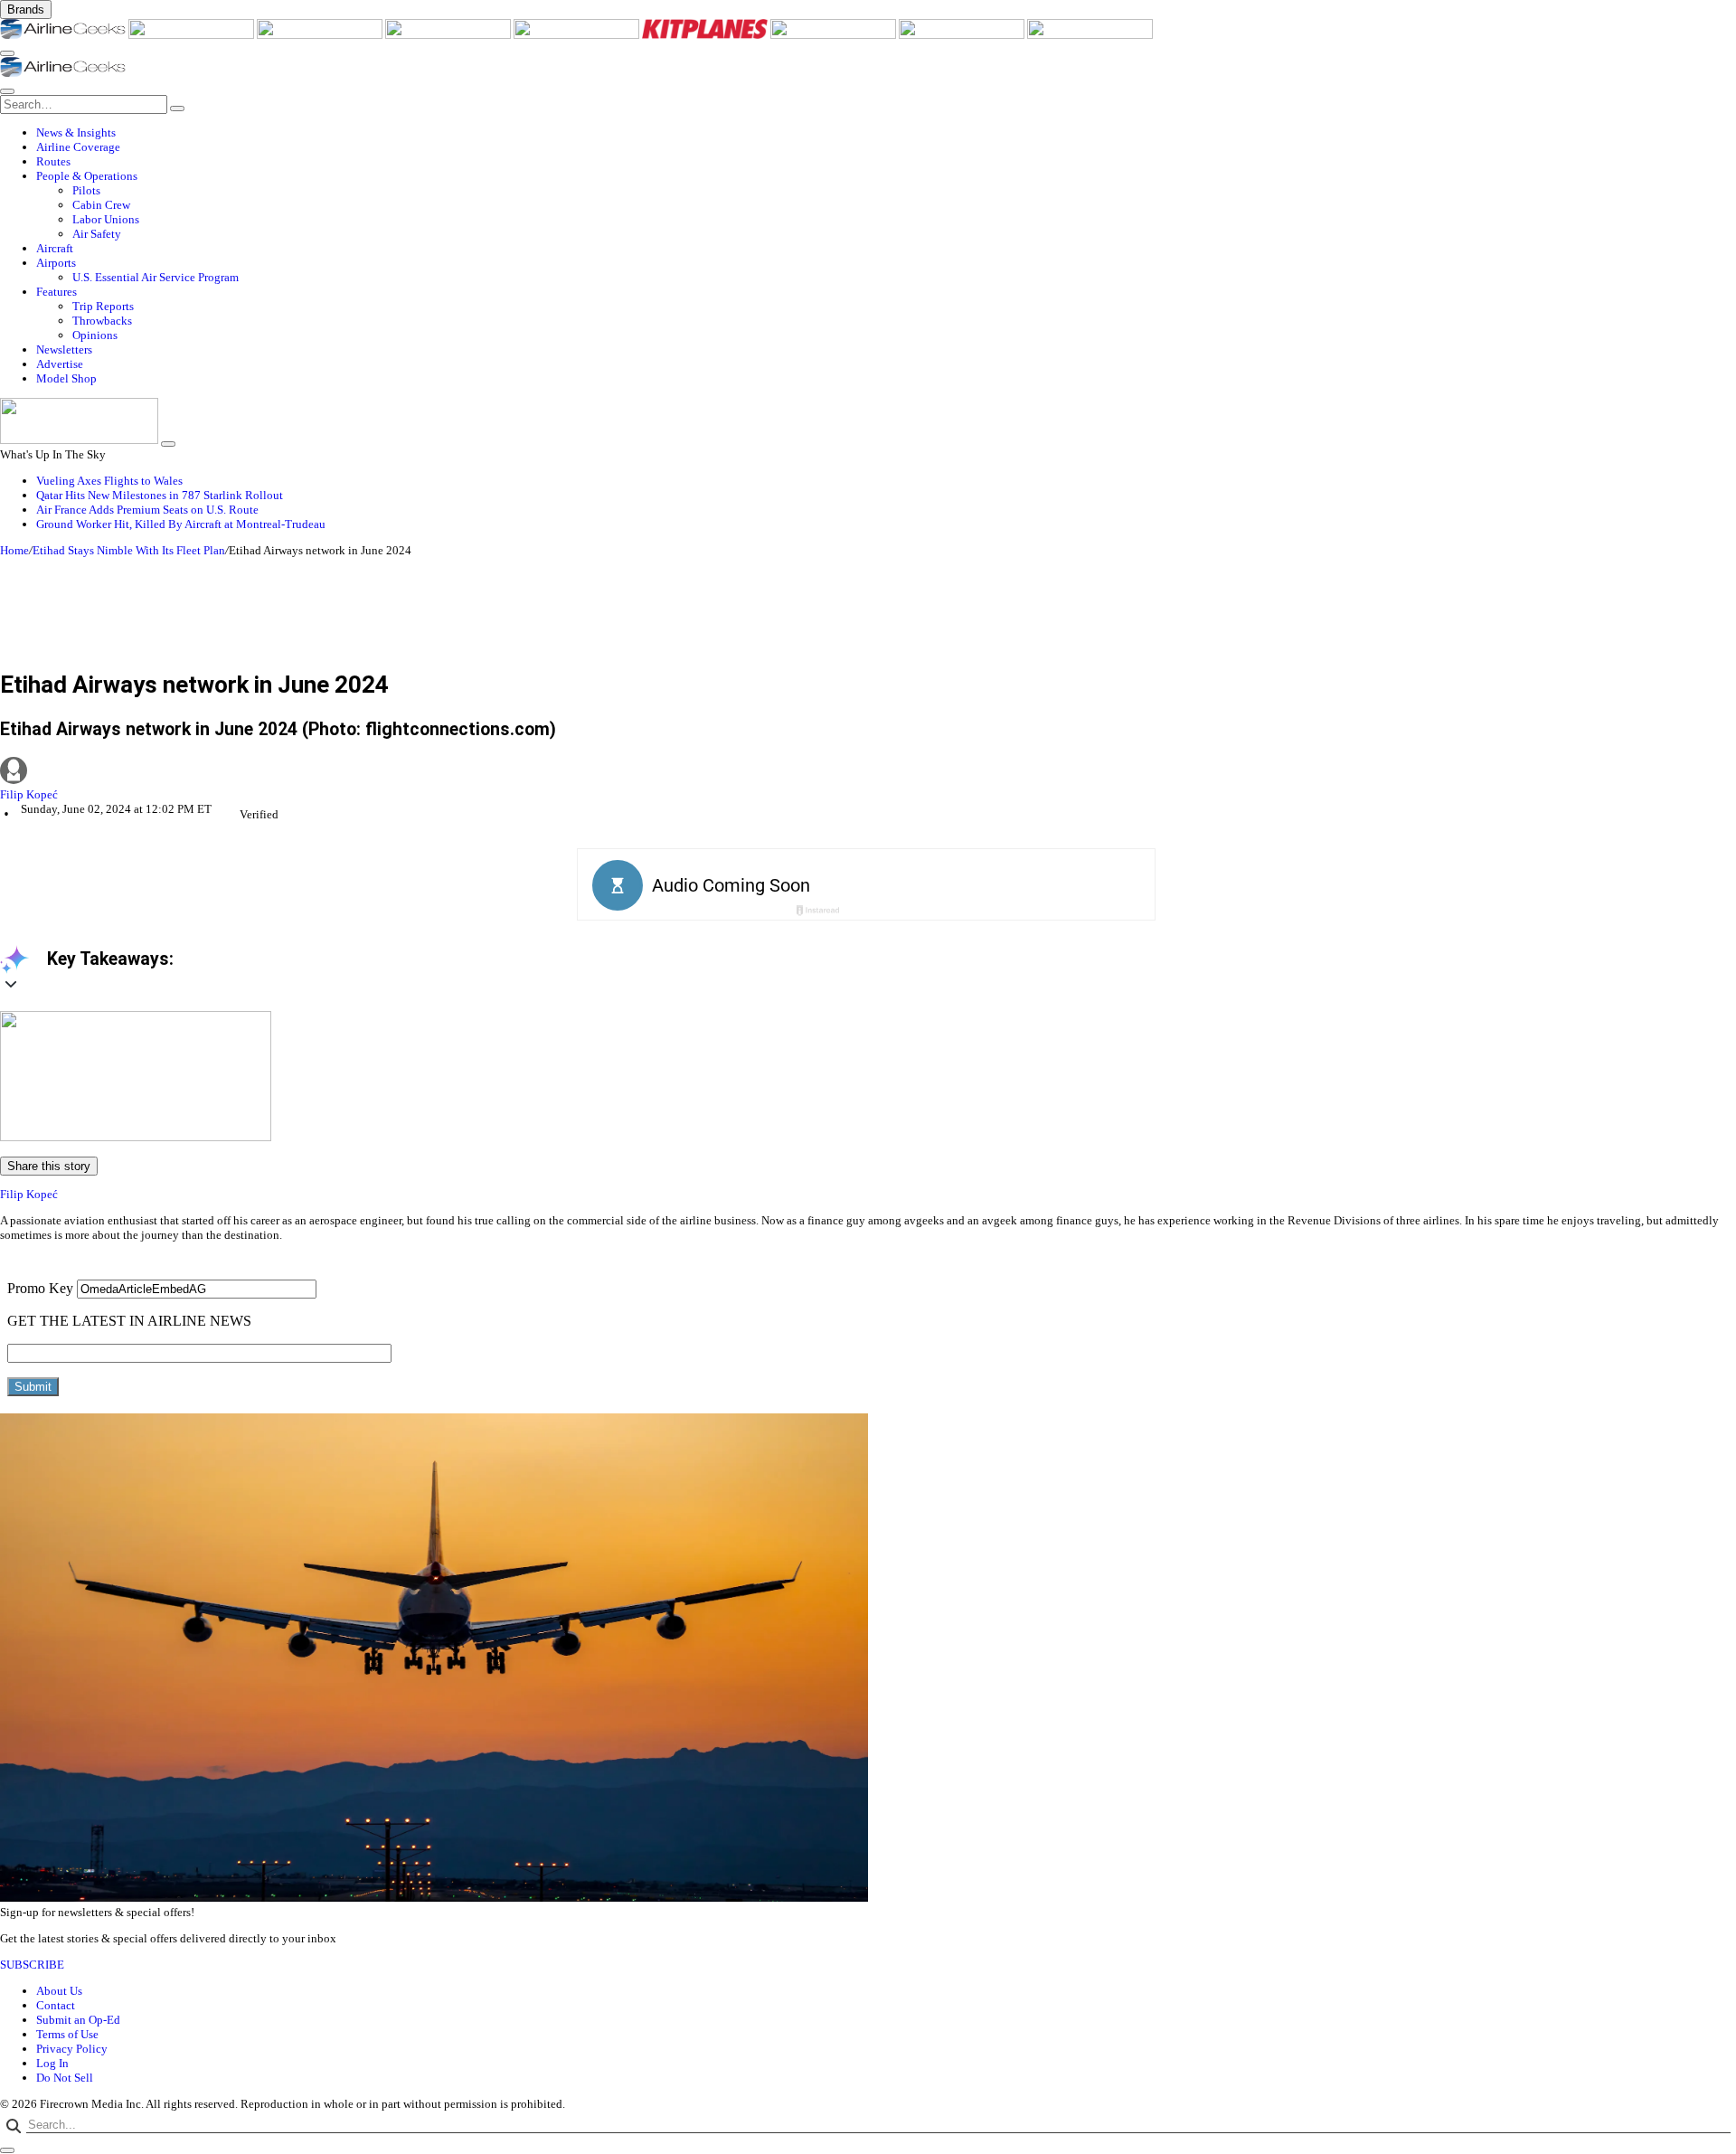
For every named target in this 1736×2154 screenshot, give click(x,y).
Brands (26, 9)
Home (14, 550)
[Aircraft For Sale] (449, 35)
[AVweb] (321, 35)
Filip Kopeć (29, 794)
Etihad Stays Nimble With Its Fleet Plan (129, 550)
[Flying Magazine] (193, 35)
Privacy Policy (72, 2049)
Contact (56, 2005)
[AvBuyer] (578, 35)
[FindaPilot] (963, 35)
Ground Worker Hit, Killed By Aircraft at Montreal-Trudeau (181, 524)
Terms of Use (67, 2034)
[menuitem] (886, 133)
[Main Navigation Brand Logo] (63, 73)
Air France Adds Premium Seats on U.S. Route (147, 510)
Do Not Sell (65, 2078)
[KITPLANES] (706, 35)
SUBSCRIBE (32, 1965)
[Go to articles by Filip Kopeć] (868, 772)
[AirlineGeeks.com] (64, 35)
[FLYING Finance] (1090, 35)
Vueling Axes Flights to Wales (109, 481)
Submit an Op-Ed (78, 2020)
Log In (52, 2063)
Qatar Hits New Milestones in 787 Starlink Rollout (160, 495)
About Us (59, 1991)
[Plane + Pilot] (835, 35)
